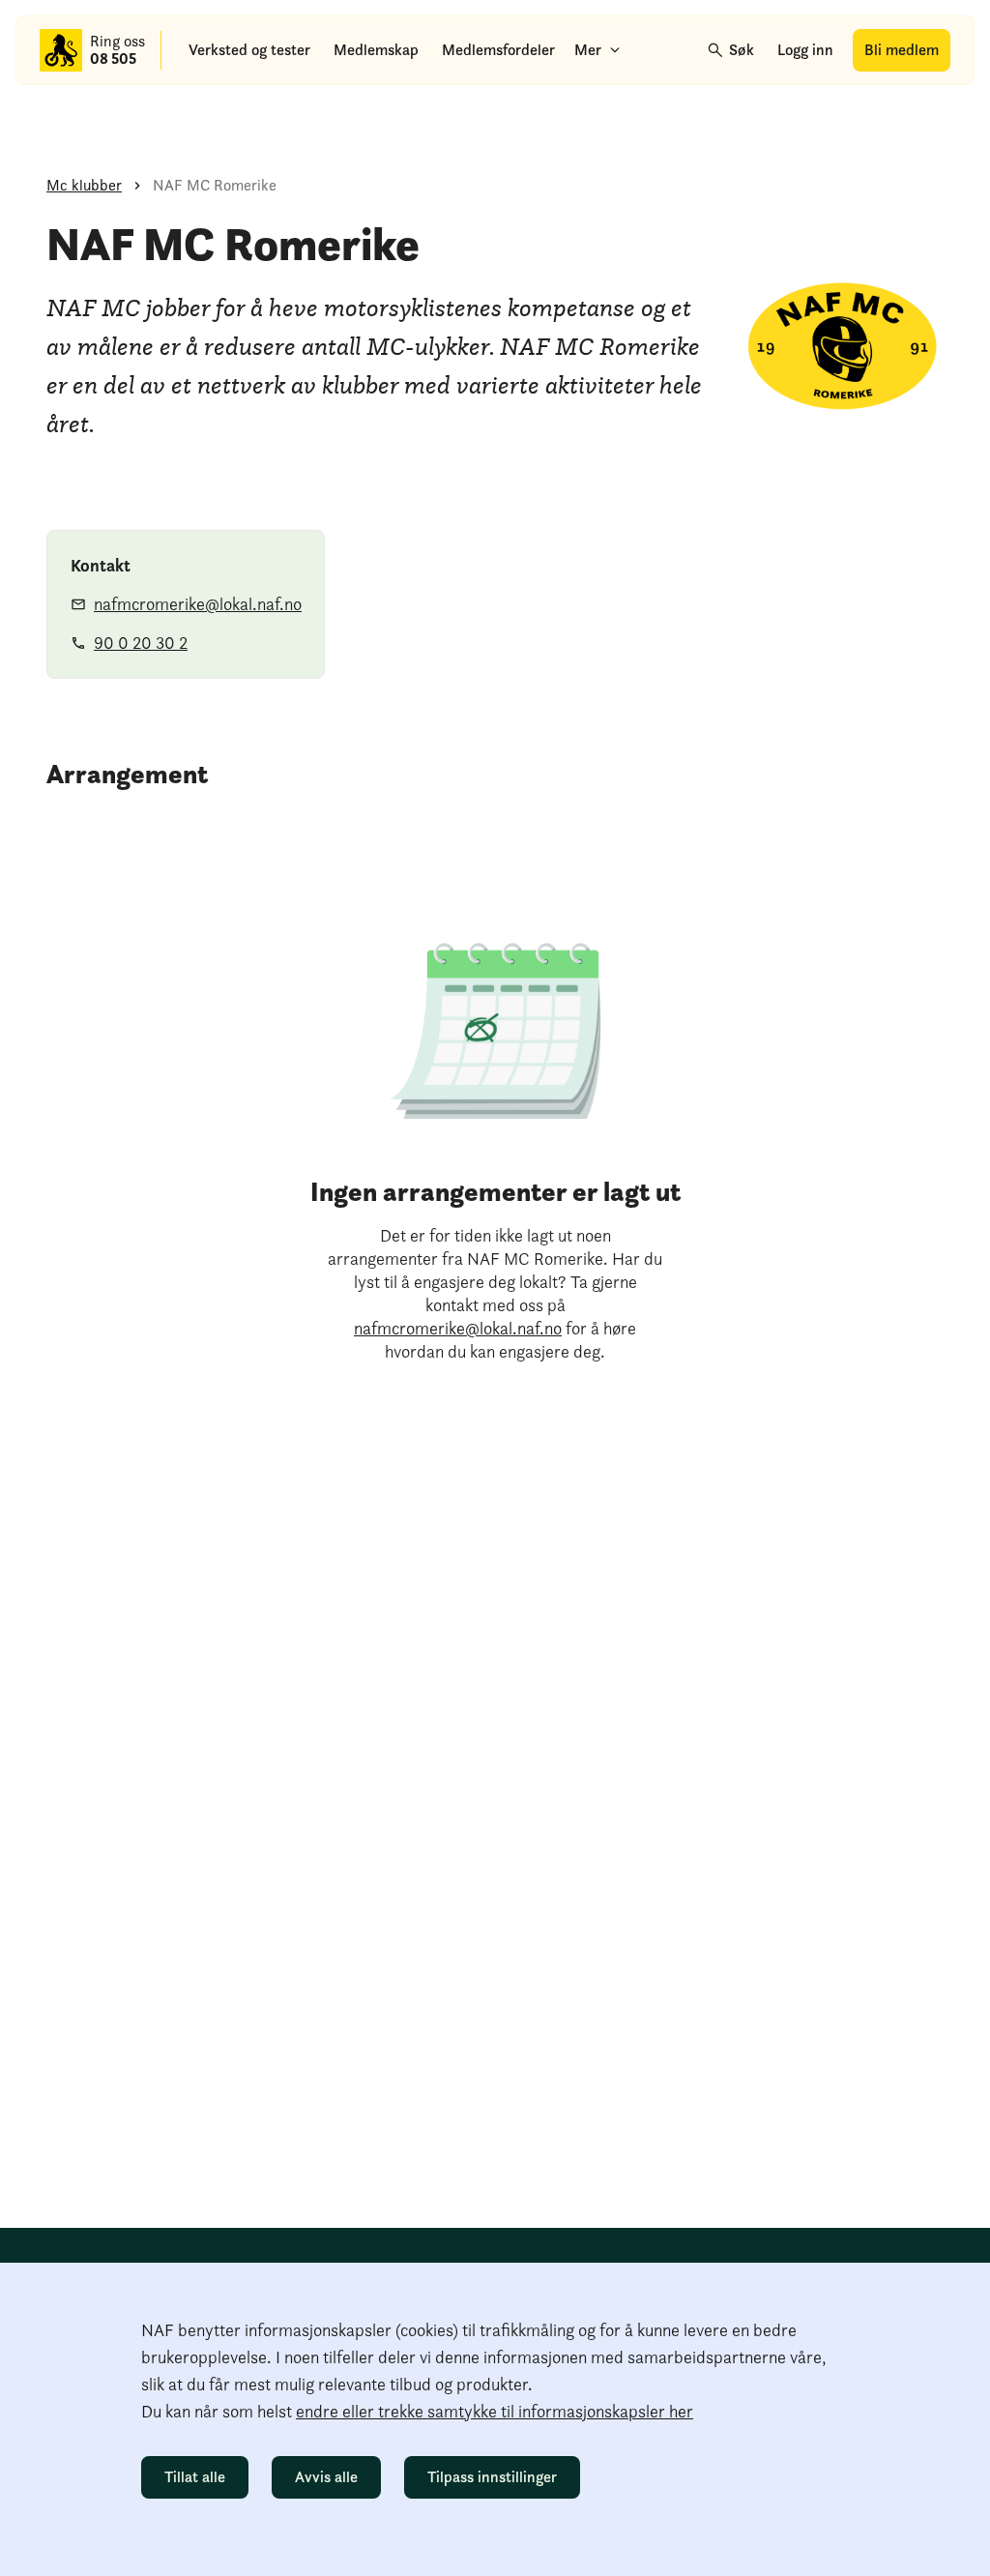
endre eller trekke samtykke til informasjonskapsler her (495, 2411)
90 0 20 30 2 (141, 643)
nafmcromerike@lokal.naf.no (198, 604)
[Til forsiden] (61, 50)
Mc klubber (84, 185)
